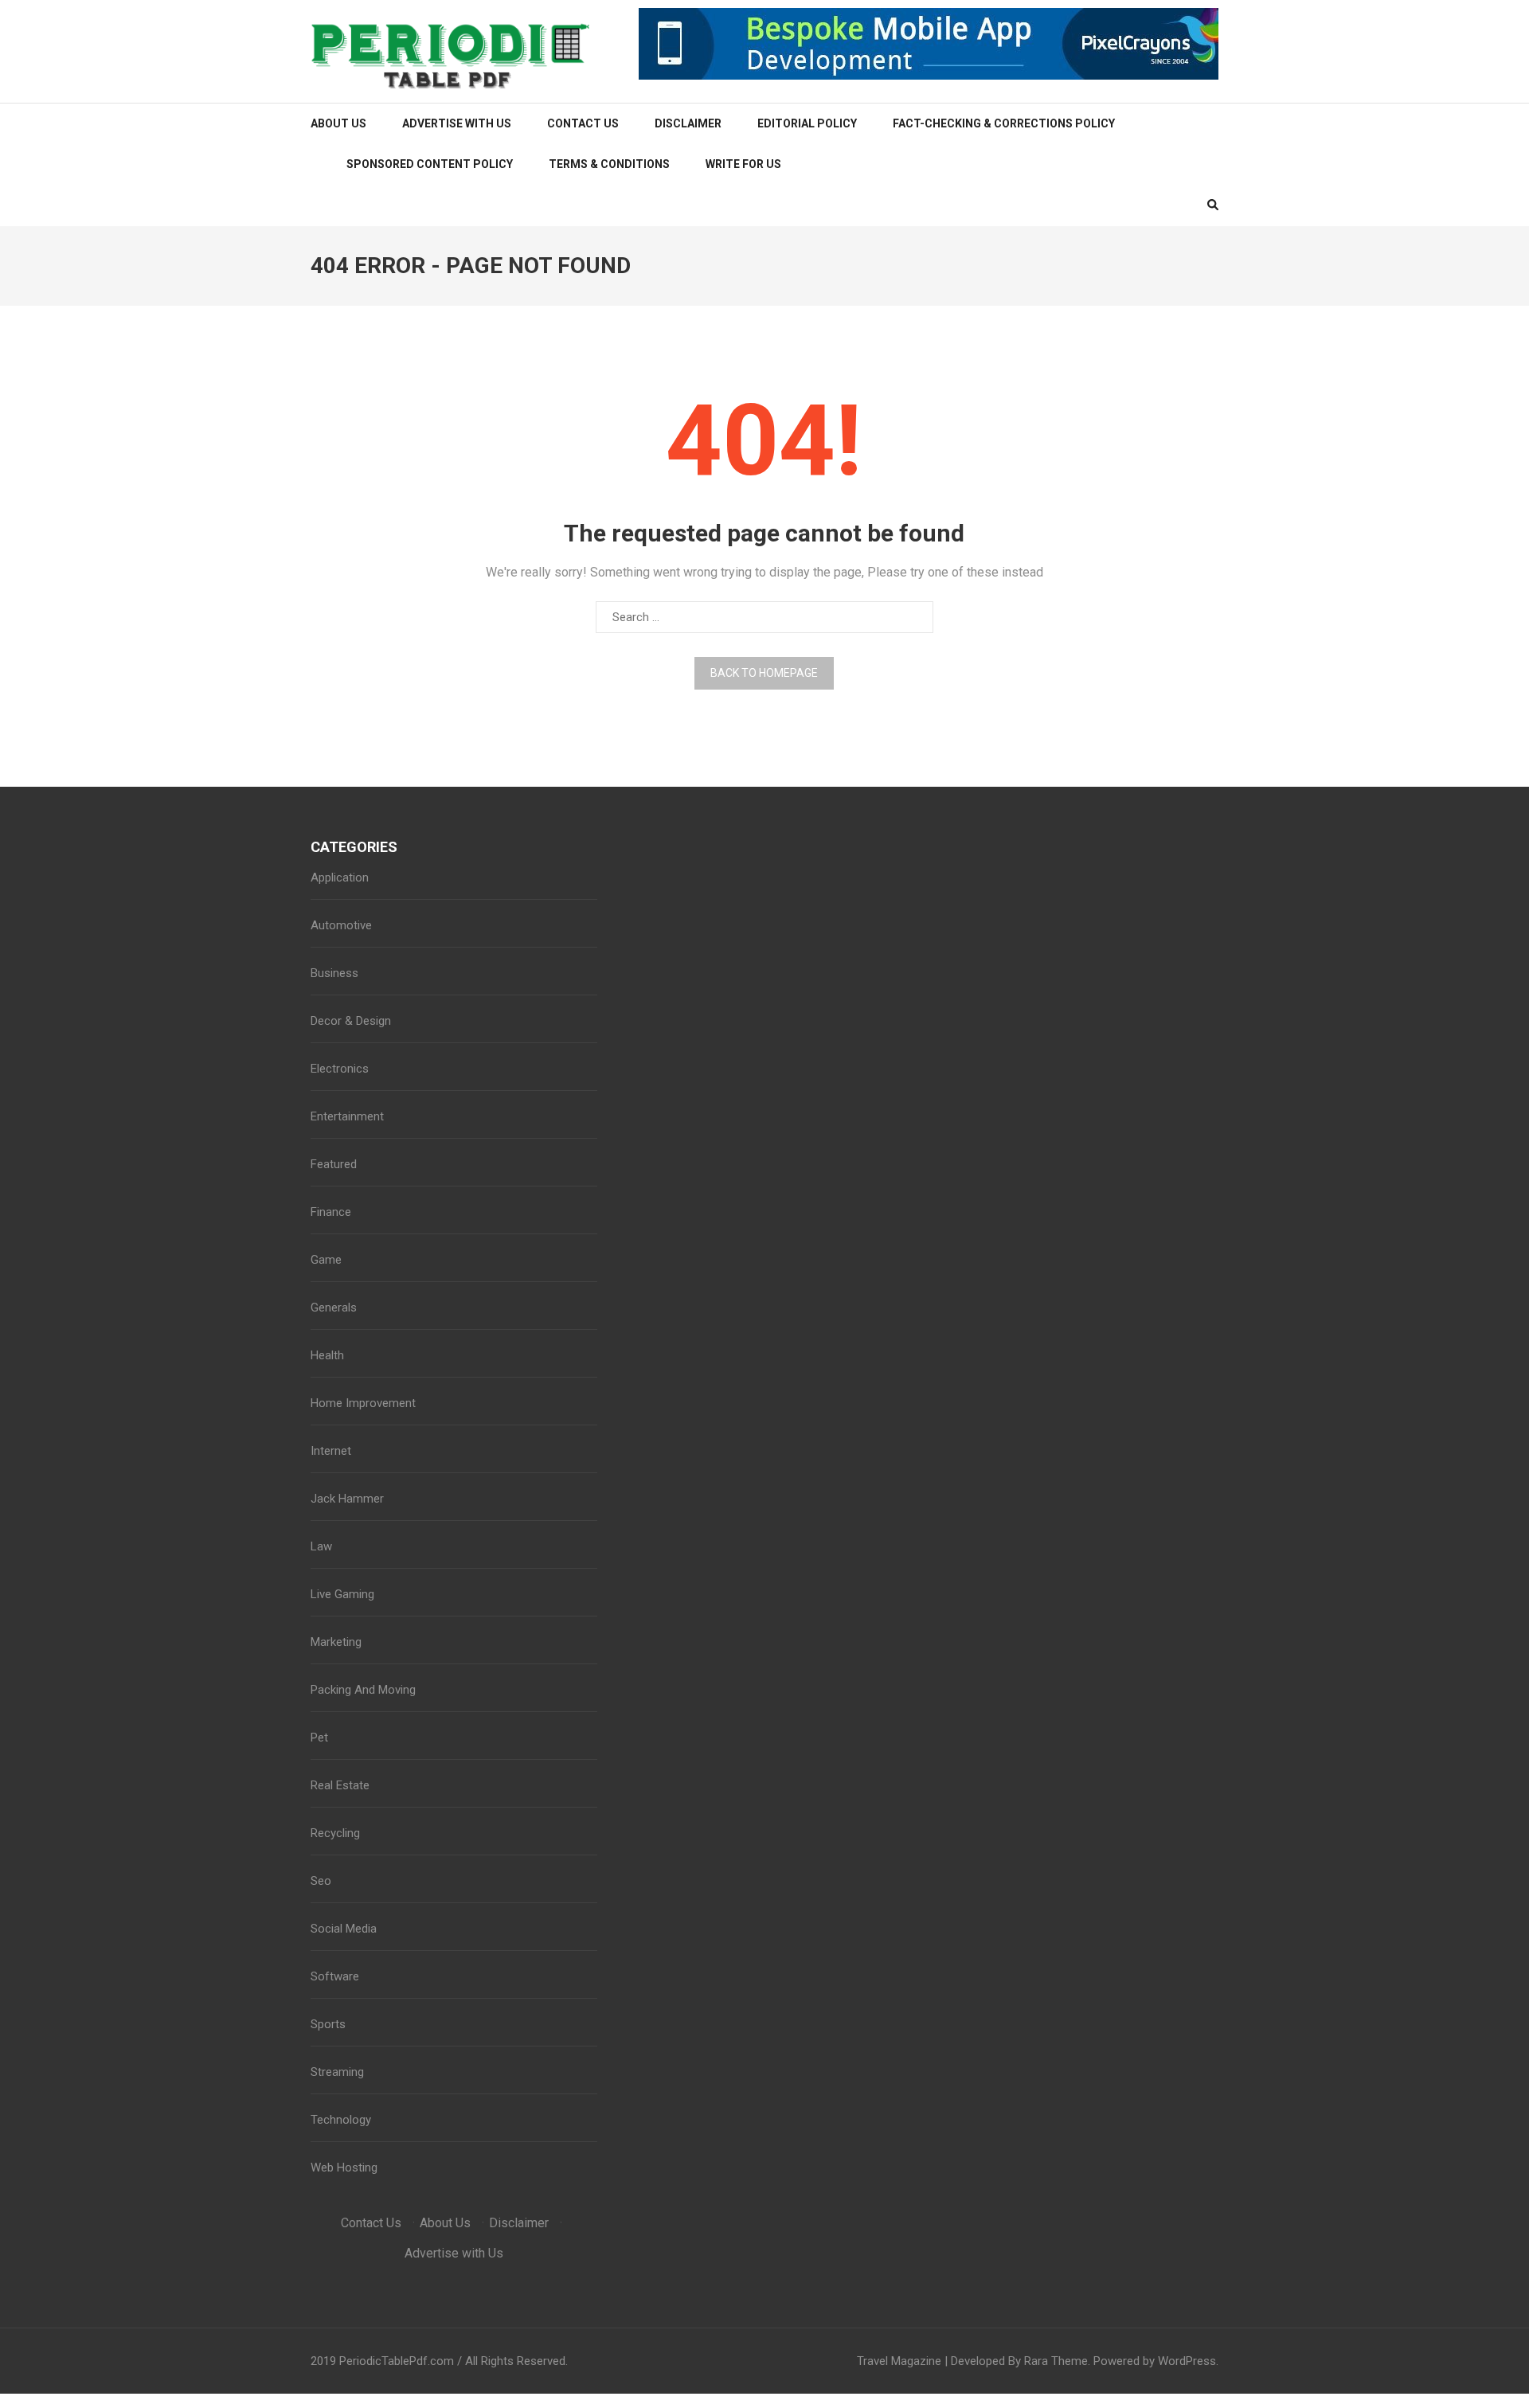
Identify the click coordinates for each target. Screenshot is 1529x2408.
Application (340, 878)
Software (335, 1976)
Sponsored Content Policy (430, 164)
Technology (341, 2120)
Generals (334, 1308)
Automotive (341, 925)
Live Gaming (342, 1594)
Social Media (344, 1929)
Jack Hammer (347, 1499)
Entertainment (347, 1116)
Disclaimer (688, 123)
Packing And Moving (363, 1690)
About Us (338, 123)
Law (321, 1546)
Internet (331, 1451)
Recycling (335, 1833)
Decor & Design (351, 1021)
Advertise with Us (457, 123)
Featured (334, 1164)
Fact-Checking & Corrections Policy (1004, 123)
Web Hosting (344, 2168)
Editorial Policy (807, 123)
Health (327, 1355)
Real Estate (340, 1785)
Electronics (340, 1069)
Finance (331, 1212)
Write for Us (743, 164)
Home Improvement (363, 1403)
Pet (319, 1738)
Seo (321, 1881)
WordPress (1187, 2361)
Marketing (336, 1642)
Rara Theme (1056, 2361)
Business (334, 973)
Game (326, 1260)
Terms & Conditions (609, 164)
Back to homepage (764, 673)
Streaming (337, 2072)
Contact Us (583, 123)
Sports (328, 2024)
